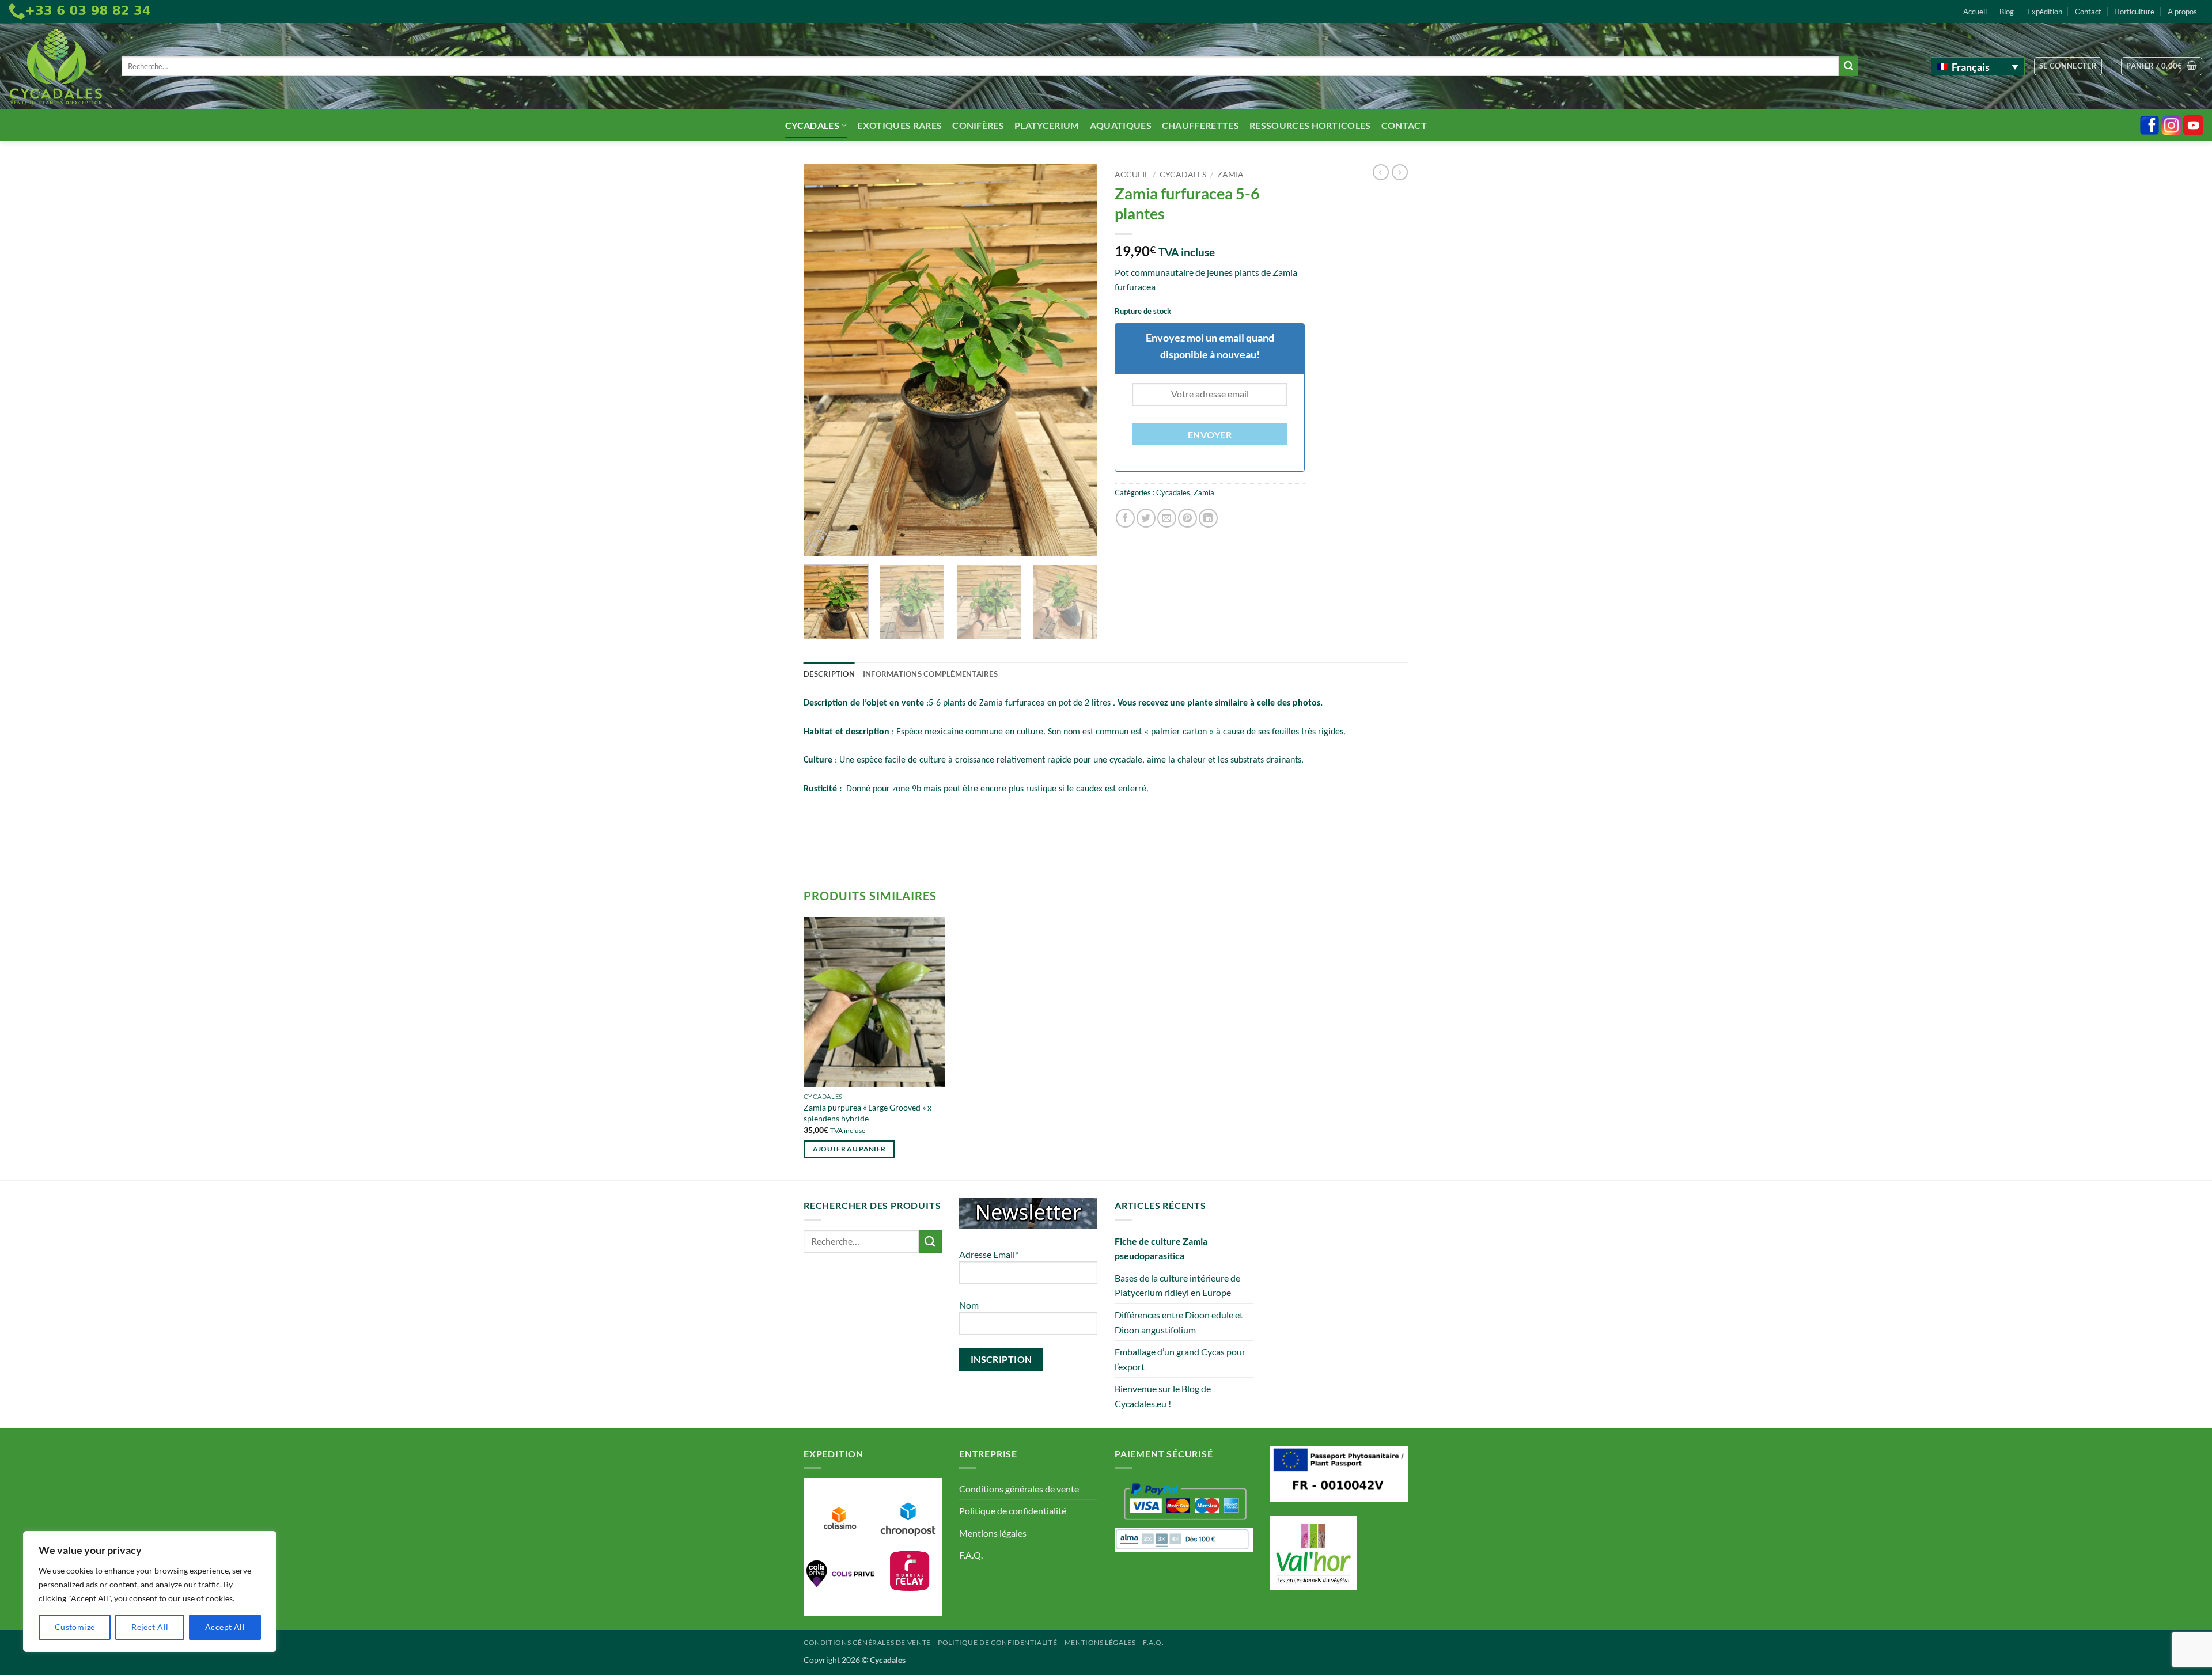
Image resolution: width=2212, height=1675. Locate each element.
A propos (2182, 12)
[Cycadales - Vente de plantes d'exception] (56, 67)
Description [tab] (829, 674)
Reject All (150, 1627)
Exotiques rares (899, 125)
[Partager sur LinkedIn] (1208, 518)
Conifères (978, 125)
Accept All (225, 1627)
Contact (2088, 12)
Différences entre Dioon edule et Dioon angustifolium (1179, 1322)
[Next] (1077, 360)
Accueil (1975, 12)
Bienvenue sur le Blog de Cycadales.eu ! (1163, 1396)
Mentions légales (993, 1533)
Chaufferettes (1200, 125)
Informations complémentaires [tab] (930, 674)
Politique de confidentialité (1013, 1511)
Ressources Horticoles (1310, 125)
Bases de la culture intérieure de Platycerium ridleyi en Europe (1177, 1285)
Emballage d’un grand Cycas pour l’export (1180, 1359)
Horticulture (2134, 12)
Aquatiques (1121, 125)
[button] (2068, 66)
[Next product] (1381, 172)
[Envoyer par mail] (1167, 518)
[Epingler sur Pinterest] (1188, 518)
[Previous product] (1400, 172)
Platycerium (1047, 125)
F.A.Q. (971, 1555)
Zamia (1230, 175)
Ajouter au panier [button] (849, 1149)
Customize (75, 1627)
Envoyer (1210, 435)
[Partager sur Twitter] (1146, 518)
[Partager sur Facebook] (1125, 518)
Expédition (2045, 12)
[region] (150, 1591)
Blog (2007, 12)
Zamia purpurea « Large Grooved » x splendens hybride (868, 1113)
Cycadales (812, 125)
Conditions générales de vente (1019, 1489)
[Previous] (824, 360)
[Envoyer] (1849, 66)
